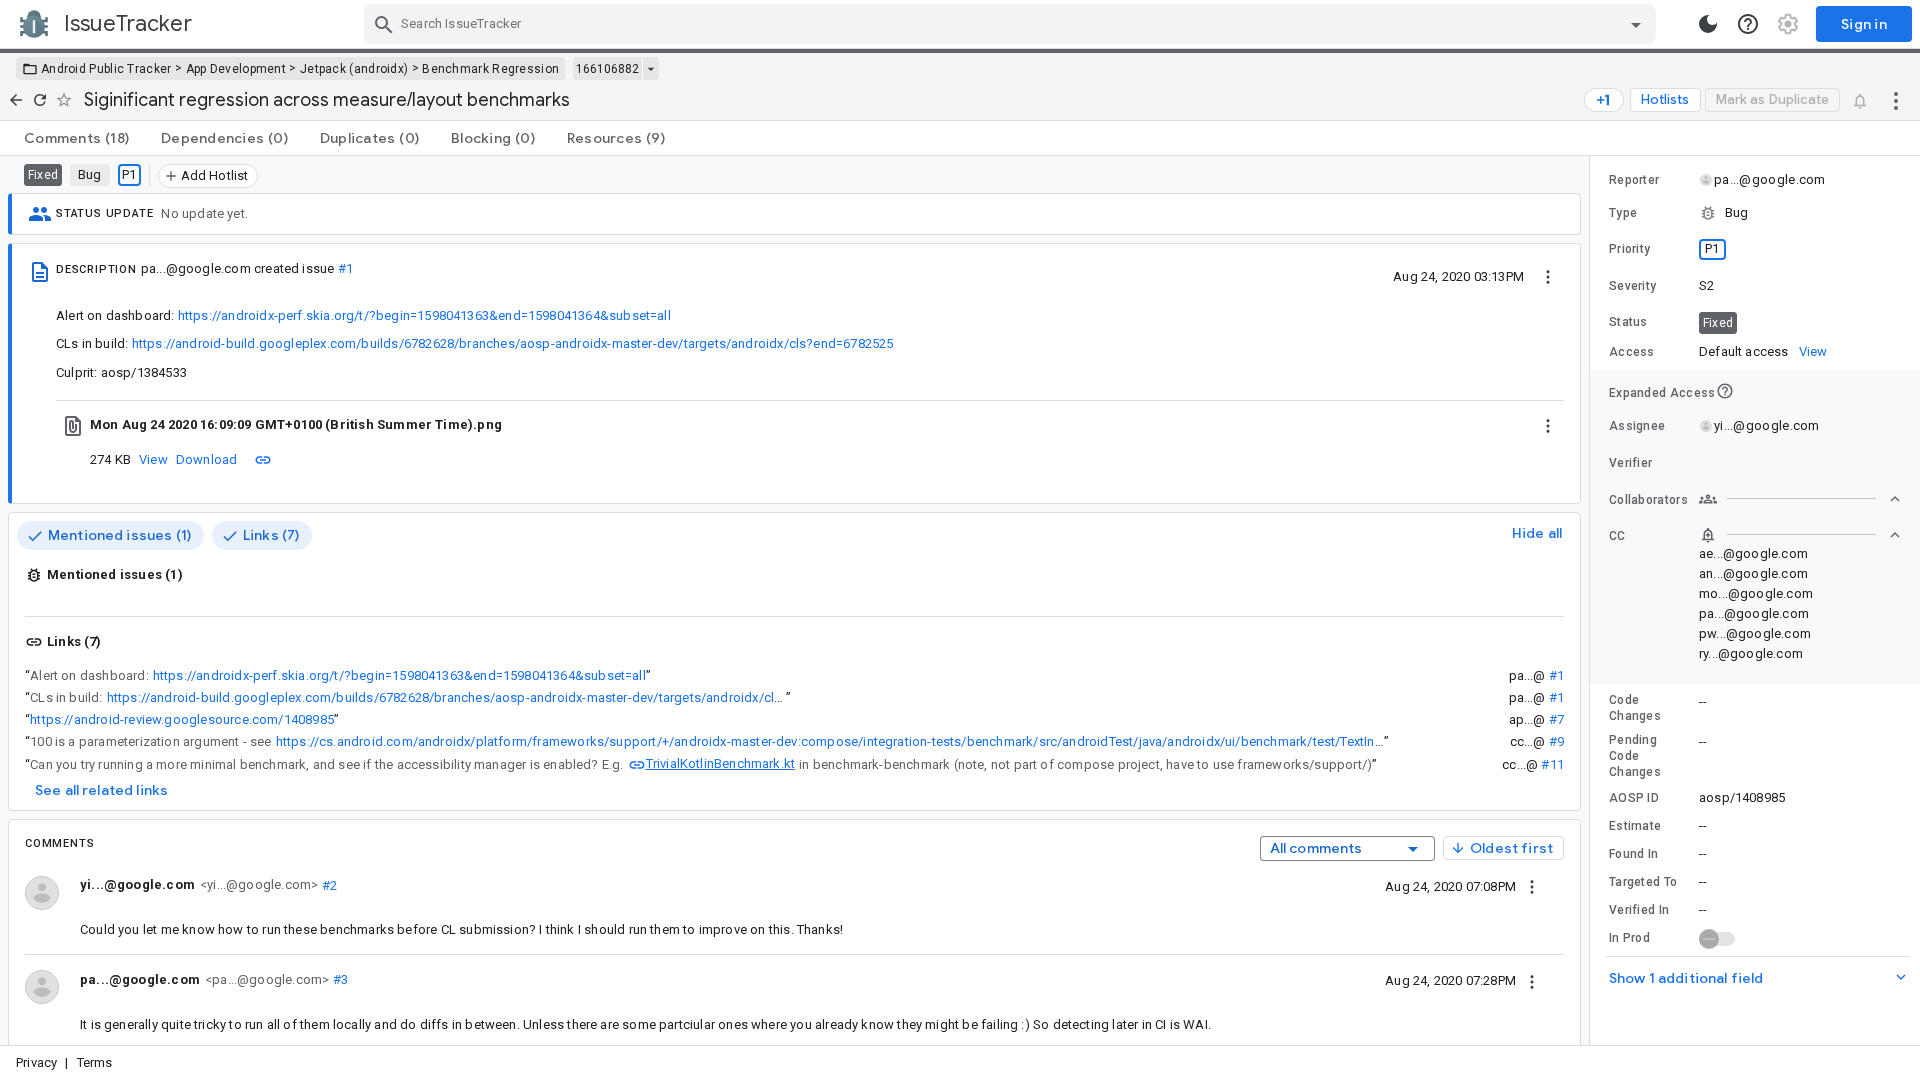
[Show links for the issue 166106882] (650, 69)
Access (1632, 352)
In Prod (1629, 938)
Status (1628, 322)
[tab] (76, 138)
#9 (1556, 741)
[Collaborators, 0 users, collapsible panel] (1800, 499)
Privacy (36, 1062)
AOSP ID (1634, 798)
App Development (236, 69)
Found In (1633, 854)
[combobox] (1012, 24)
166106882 (607, 69)
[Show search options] (1636, 24)
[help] (1748, 24)
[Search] (384, 24)
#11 (1552, 764)
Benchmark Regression (490, 69)
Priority (1629, 249)
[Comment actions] (1532, 886)
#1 (345, 268)
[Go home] (16, 100)
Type (1623, 213)
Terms (95, 1062)
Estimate (1635, 826)
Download (207, 459)
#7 (1556, 719)
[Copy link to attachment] (263, 459)
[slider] (1593, 600)
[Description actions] (1548, 276)
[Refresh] (40, 100)
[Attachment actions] (1548, 425)
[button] (1755, 213)
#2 (327, 884)
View (153, 459)
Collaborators (1648, 500)
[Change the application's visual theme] (1708, 24)
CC (1617, 536)
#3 (338, 979)
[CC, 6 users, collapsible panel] (1800, 535)
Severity (1632, 286)
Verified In (1639, 910)
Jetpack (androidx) (354, 69)
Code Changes (1635, 708)
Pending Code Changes (1635, 756)
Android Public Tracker (106, 69)
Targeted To (1643, 882)
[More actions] (1896, 100)
